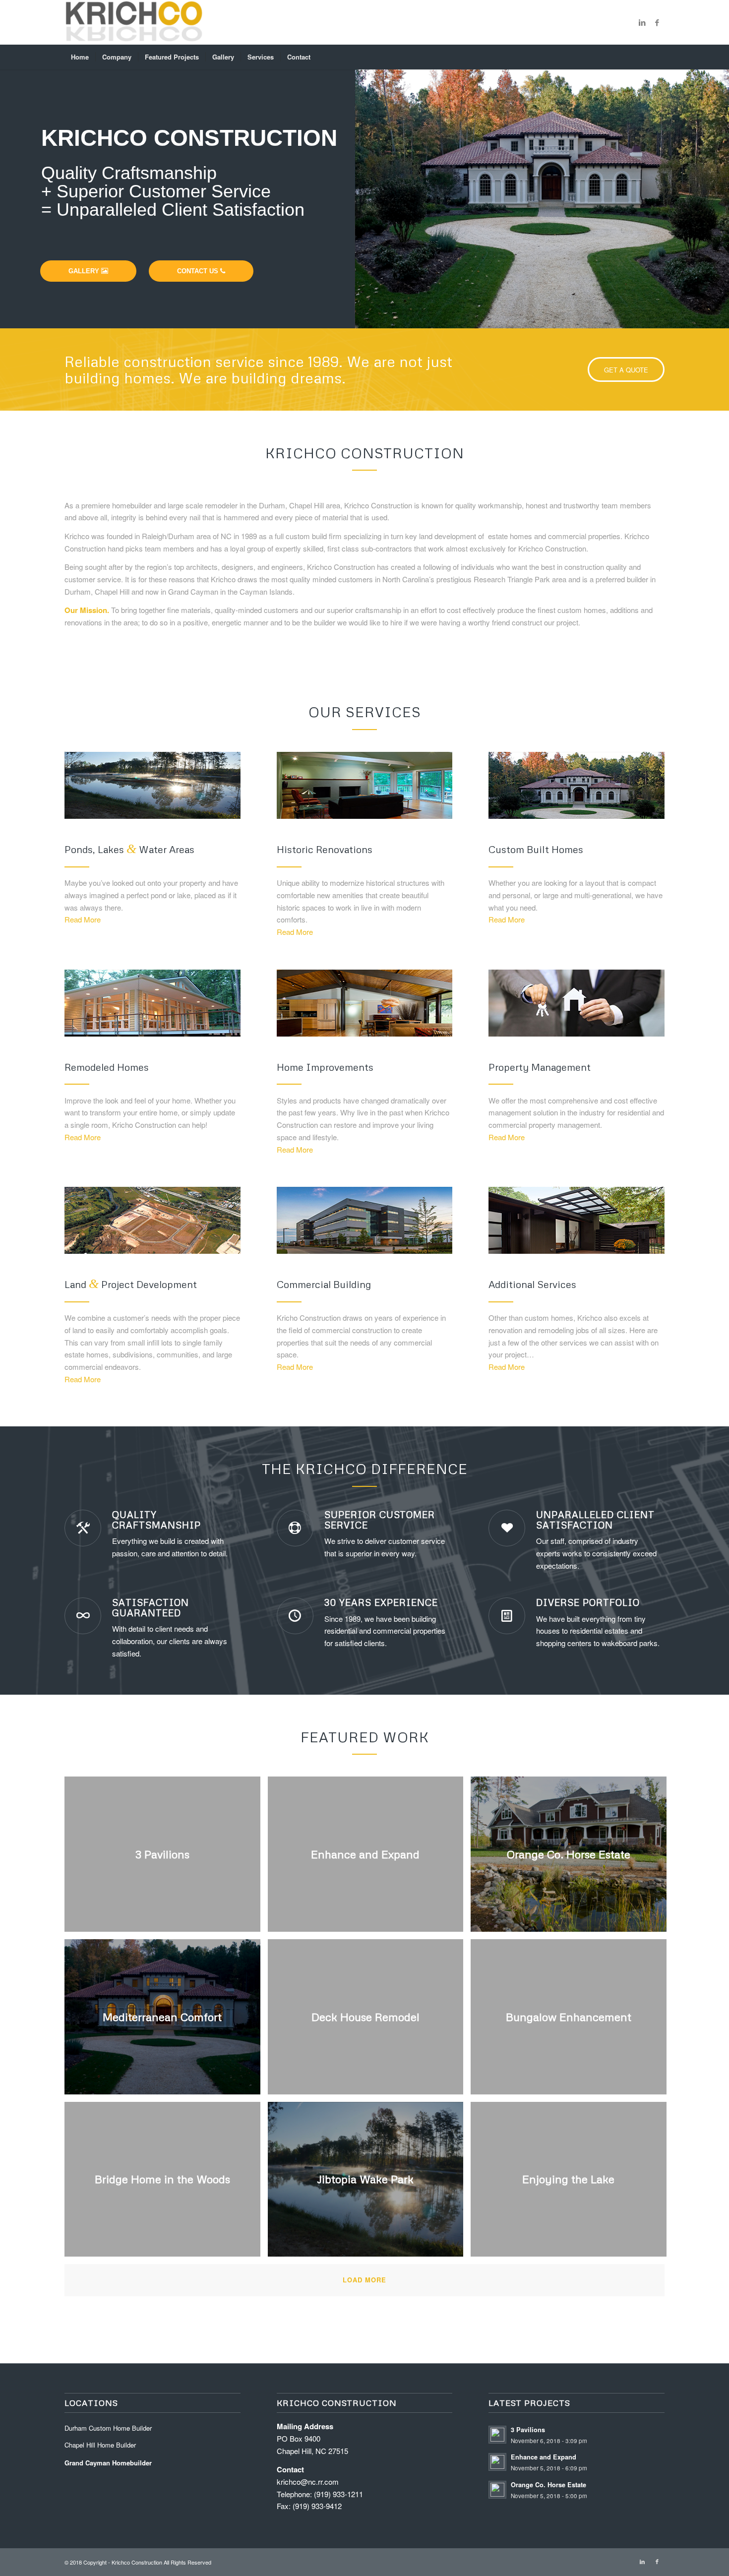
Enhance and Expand (544, 2457)
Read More (83, 919)
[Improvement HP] (365, 1003)
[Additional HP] (577, 1220)
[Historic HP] (365, 785)
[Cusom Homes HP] (577, 785)
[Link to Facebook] (657, 22)
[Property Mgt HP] (577, 1003)
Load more (364, 2280)
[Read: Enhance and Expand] (497, 2462)
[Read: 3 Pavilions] (497, 2435)
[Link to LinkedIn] (642, 22)
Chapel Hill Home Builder (100, 2445)
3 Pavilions (528, 2430)
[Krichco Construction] (134, 22)
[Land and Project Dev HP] (152, 1220)
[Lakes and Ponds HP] (152, 785)
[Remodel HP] (152, 1003)
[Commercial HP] (365, 1220)
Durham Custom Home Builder (108, 2428)
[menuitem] (80, 57)
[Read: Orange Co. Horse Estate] (497, 2490)
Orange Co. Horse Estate (548, 2485)
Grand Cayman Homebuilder (108, 2463)
